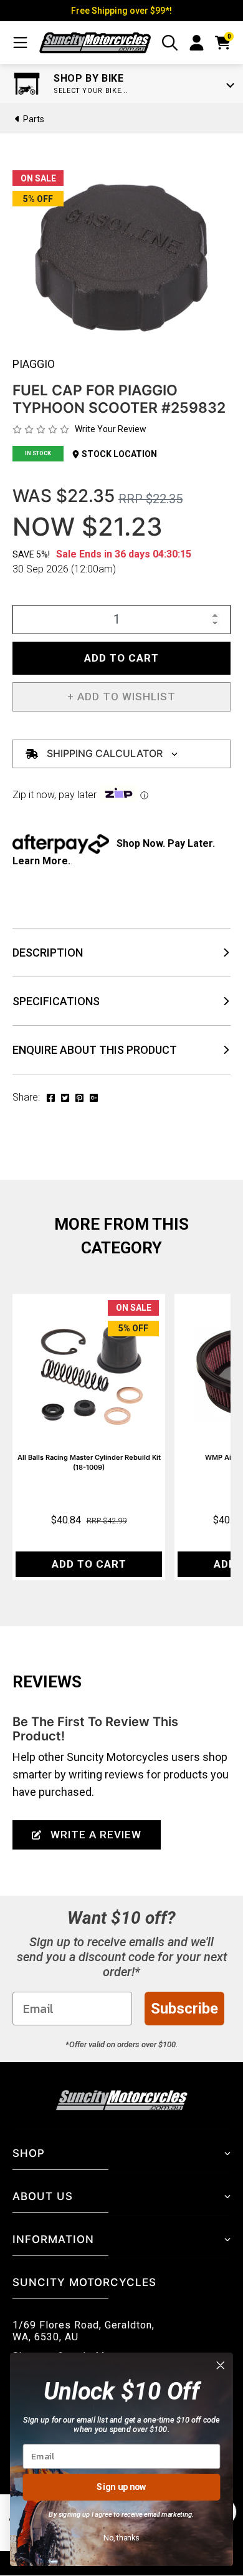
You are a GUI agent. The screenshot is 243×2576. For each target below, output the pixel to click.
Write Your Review (111, 429)
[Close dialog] (221, 2365)
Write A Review (96, 1835)
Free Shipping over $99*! (121, 11)
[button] (121, 697)
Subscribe (184, 2009)
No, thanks (121, 2537)
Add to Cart (121, 658)
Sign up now (121, 2487)
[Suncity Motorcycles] (95, 43)
